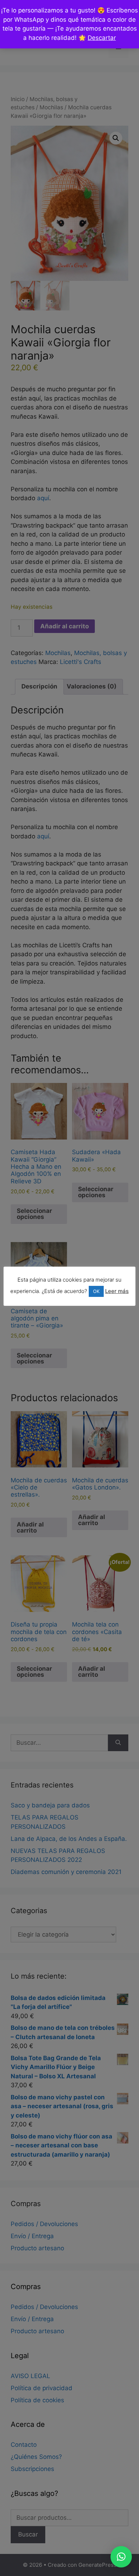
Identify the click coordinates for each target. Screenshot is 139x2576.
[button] (121, 2557)
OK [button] (96, 1291)
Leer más (117, 1291)
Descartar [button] (102, 38)
